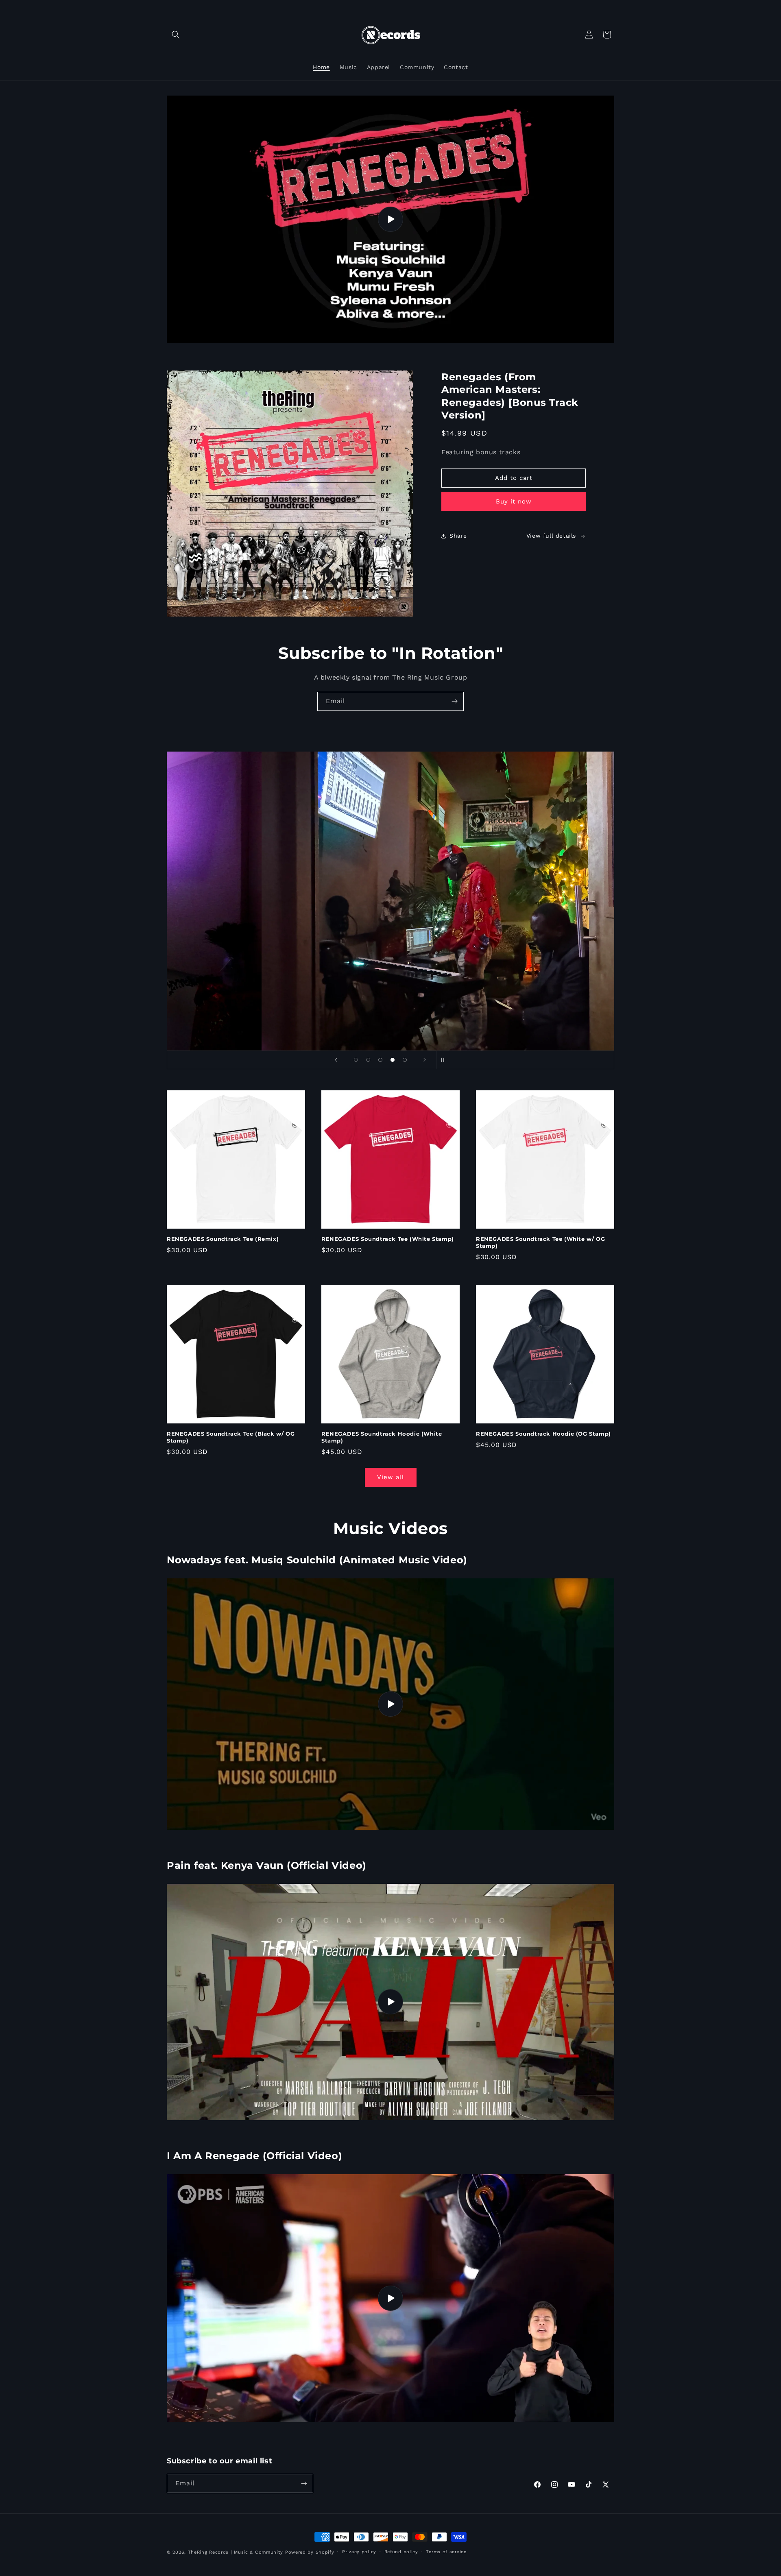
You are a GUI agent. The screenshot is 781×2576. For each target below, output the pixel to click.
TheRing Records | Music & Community (236, 2552)
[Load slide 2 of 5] (368, 1060)
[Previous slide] (336, 1060)
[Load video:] (390, 219)
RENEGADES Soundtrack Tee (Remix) (223, 1239)
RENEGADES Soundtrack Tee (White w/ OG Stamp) (540, 1242)
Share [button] (458, 536)
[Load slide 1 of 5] (356, 1060)
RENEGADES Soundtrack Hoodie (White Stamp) (382, 1437)
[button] (176, 35)
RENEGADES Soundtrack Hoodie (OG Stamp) (543, 1434)
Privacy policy (359, 2552)
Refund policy (401, 2552)
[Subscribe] (454, 701)
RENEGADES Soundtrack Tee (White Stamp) (388, 1239)
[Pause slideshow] (445, 1060)
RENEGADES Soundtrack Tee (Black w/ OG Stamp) (231, 1437)
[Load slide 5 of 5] (405, 1060)
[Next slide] (425, 1060)
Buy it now (514, 501)
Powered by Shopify (310, 2552)
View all (391, 1477)
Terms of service (446, 2552)
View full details (551, 536)
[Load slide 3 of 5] (380, 1060)
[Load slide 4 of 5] (393, 1060)
